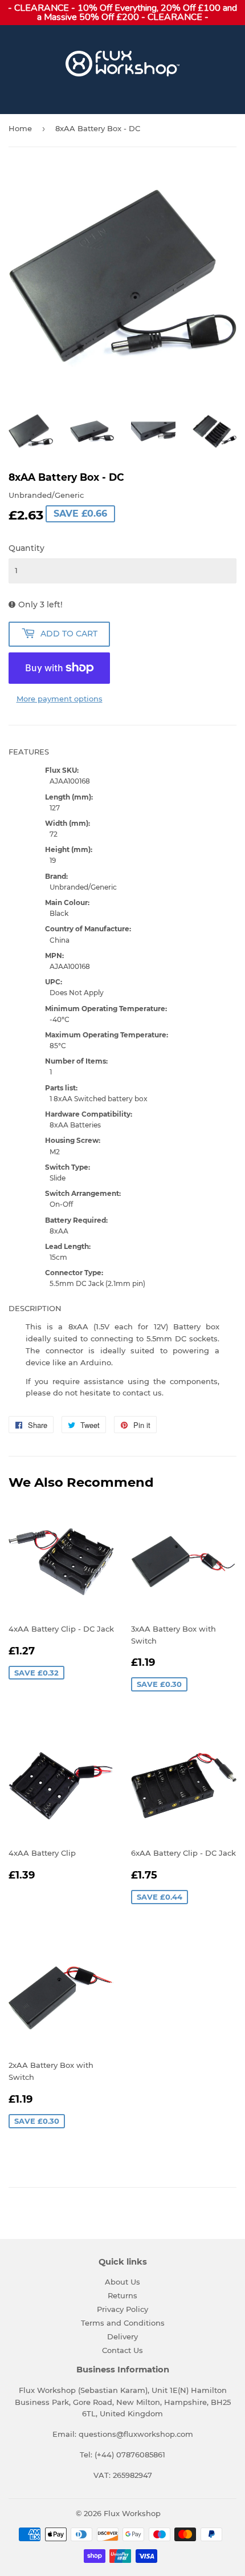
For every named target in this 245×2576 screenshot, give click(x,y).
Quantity (26, 548)
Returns (122, 2295)
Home (20, 128)
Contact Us (122, 2350)
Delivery (122, 2336)
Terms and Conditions (123, 2323)
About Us (122, 2282)
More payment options (60, 699)
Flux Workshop (132, 2513)
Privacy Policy (122, 2309)
